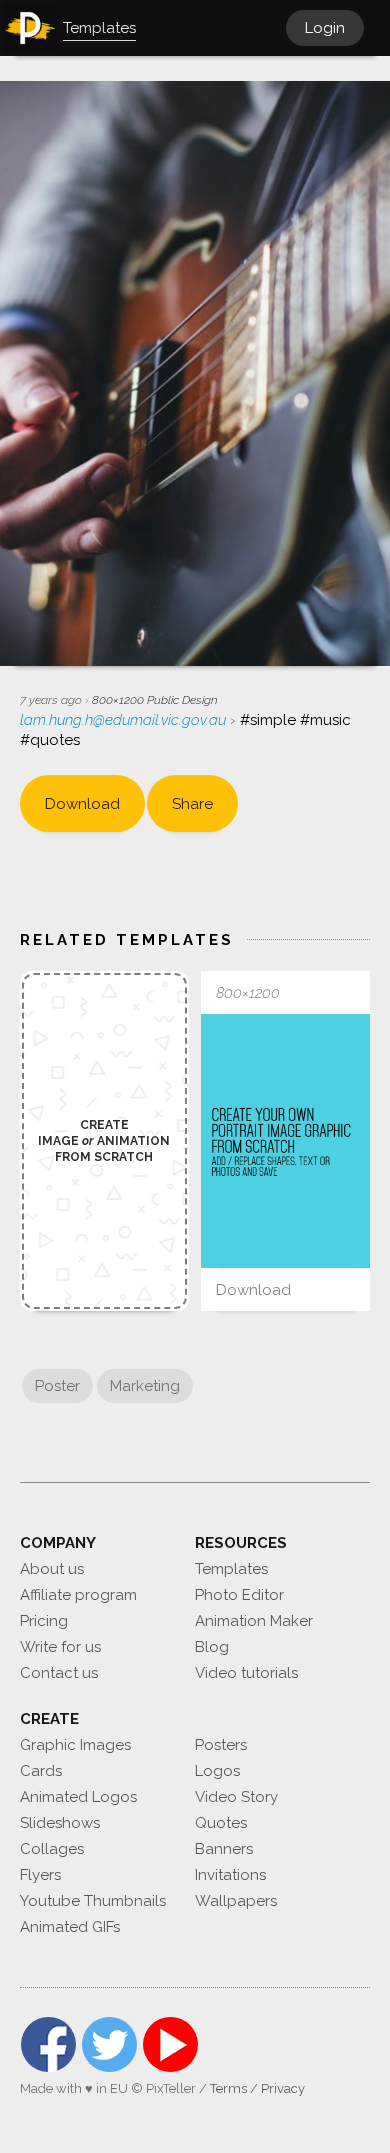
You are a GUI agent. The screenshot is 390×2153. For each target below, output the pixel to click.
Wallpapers (236, 1901)
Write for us (60, 1647)
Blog (212, 1647)
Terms (228, 2088)
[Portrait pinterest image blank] (285, 1141)
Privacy (283, 2088)
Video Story (236, 1797)
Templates (231, 1569)
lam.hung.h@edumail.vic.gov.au (125, 720)
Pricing (44, 1621)
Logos (217, 1771)
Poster (57, 1386)
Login (325, 28)
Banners (224, 1849)
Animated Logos (78, 1797)
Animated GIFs (70, 1927)
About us (52, 1569)
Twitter (109, 2044)
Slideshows (60, 1823)
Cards (41, 1771)
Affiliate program (78, 1595)
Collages (52, 1849)
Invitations (230, 1875)
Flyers (40, 1875)
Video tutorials (246, 1673)
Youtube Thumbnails (93, 1901)
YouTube (170, 2044)
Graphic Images (75, 1745)
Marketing (145, 1386)
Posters (221, 1745)
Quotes (221, 1823)
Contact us (59, 1673)
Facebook (48, 2044)
